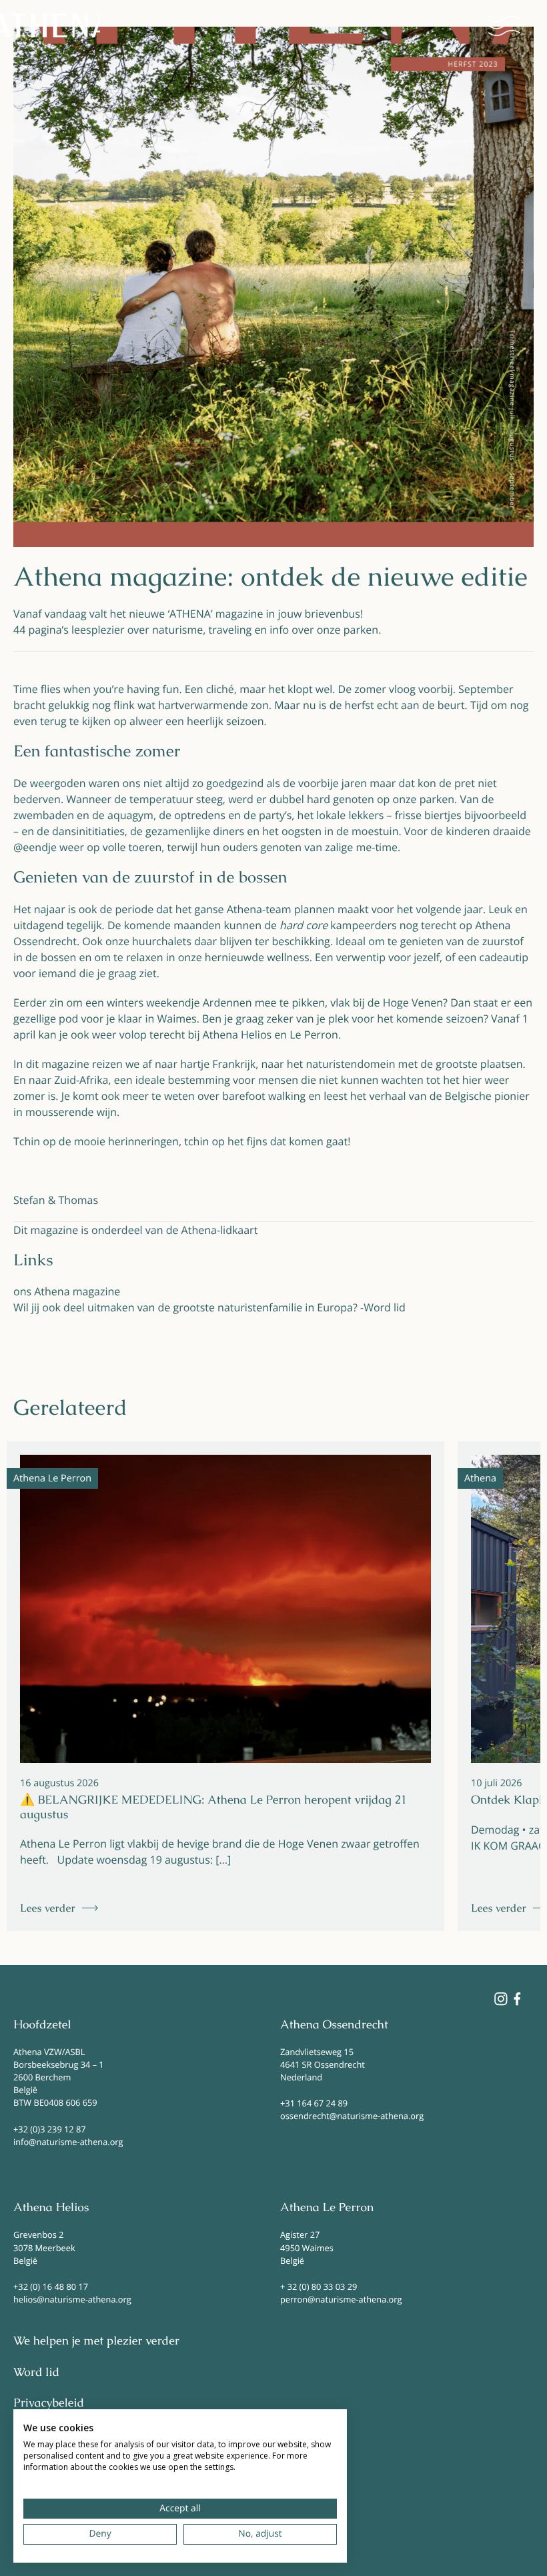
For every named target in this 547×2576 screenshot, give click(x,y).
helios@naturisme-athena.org (72, 2299)
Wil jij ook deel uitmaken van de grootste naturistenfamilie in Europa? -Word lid (209, 1307)
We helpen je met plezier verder (96, 2341)
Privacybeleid (49, 2403)
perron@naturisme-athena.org (341, 2299)
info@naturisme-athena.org (68, 2142)
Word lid (36, 2373)
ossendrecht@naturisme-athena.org (352, 2116)
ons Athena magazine (67, 1291)
